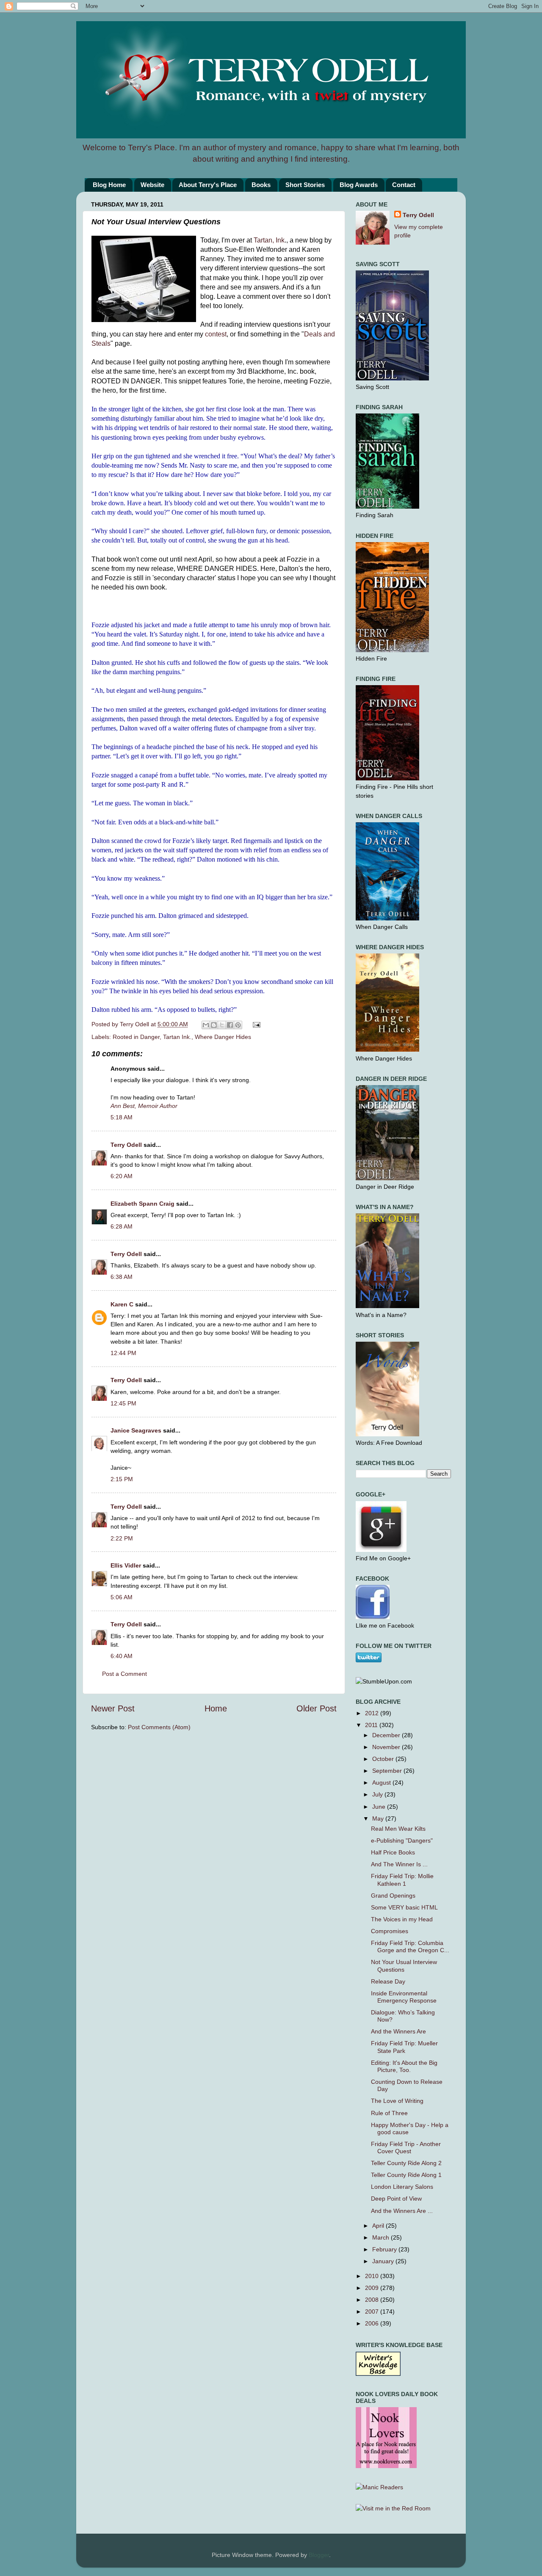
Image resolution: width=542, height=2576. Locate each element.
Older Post (317, 1708)
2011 (372, 1725)
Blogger (319, 2555)
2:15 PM (122, 1479)
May (379, 1818)
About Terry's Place (208, 185)
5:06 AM (122, 1597)
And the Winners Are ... (402, 2211)
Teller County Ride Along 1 (406, 2175)
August (382, 1783)
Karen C (122, 1304)
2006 (373, 2323)
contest (216, 334)
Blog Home (109, 185)
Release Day (388, 1981)
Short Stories (305, 185)
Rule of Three (389, 2113)
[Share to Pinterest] (238, 1025)
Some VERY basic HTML (404, 1907)
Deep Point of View (396, 2199)
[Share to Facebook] (230, 1025)
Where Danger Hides (223, 1037)
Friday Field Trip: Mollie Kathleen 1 (402, 1880)
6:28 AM (122, 1226)
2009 (373, 2288)
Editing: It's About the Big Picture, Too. (404, 2066)
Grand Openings (393, 1895)
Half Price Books (393, 1852)
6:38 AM (122, 1277)
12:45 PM (123, 1403)
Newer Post (113, 1708)
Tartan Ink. (177, 1037)
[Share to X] (222, 1025)
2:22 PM (122, 1538)
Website (152, 185)
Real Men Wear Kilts (398, 1829)
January (384, 2261)
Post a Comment (124, 1674)
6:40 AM (122, 1656)
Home (216, 1708)
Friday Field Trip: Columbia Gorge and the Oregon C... (410, 1946)
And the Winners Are (398, 2031)
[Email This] (206, 1025)
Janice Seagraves (136, 1430)
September (388, 1771)
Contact (404, 185)
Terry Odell (135, 1024)
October (384, 1759)
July (378, 1794)
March (382, 2237)
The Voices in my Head (402, 1919)
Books (261, 185)
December (387, 1735)
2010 (373, 2276)
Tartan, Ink (269, 240)
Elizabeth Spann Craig (142, 1204)
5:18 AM (122, 1117)
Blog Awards (359, 185)
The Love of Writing (397, 2101)
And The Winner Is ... (399, 1864)
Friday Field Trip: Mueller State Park (404, 2047)
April (379, 2226)
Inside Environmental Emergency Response (404, 1997)
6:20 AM (122, 1176)
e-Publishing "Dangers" (402, 1840)
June (380, 1807)
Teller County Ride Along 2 (406, 2163)
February (385, 2249)
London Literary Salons (402, 2187)
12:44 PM (123, 1353)
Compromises (390, 1931)
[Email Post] (255, 1024)
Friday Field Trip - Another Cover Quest (406, 2148)
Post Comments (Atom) (159, 1727)
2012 (373, 1713)
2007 (373, 2312)
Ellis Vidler (126, 1565)
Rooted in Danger (136, 1037)
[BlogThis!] (214, 1025)
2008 (373, 2300)
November (387, 1747)
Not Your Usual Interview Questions (404, 1966)
